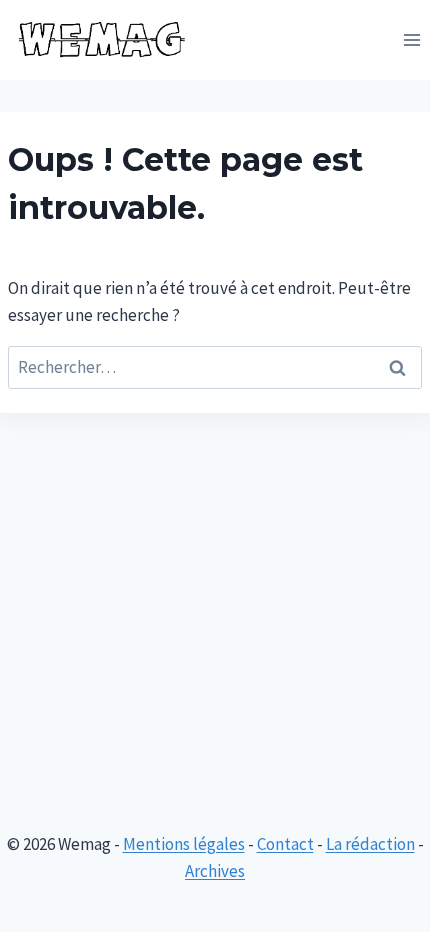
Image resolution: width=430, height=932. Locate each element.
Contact (285, 844)
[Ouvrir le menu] (411, 39)
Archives (215, 871)
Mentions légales (184, 844)
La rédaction (370, 844)
